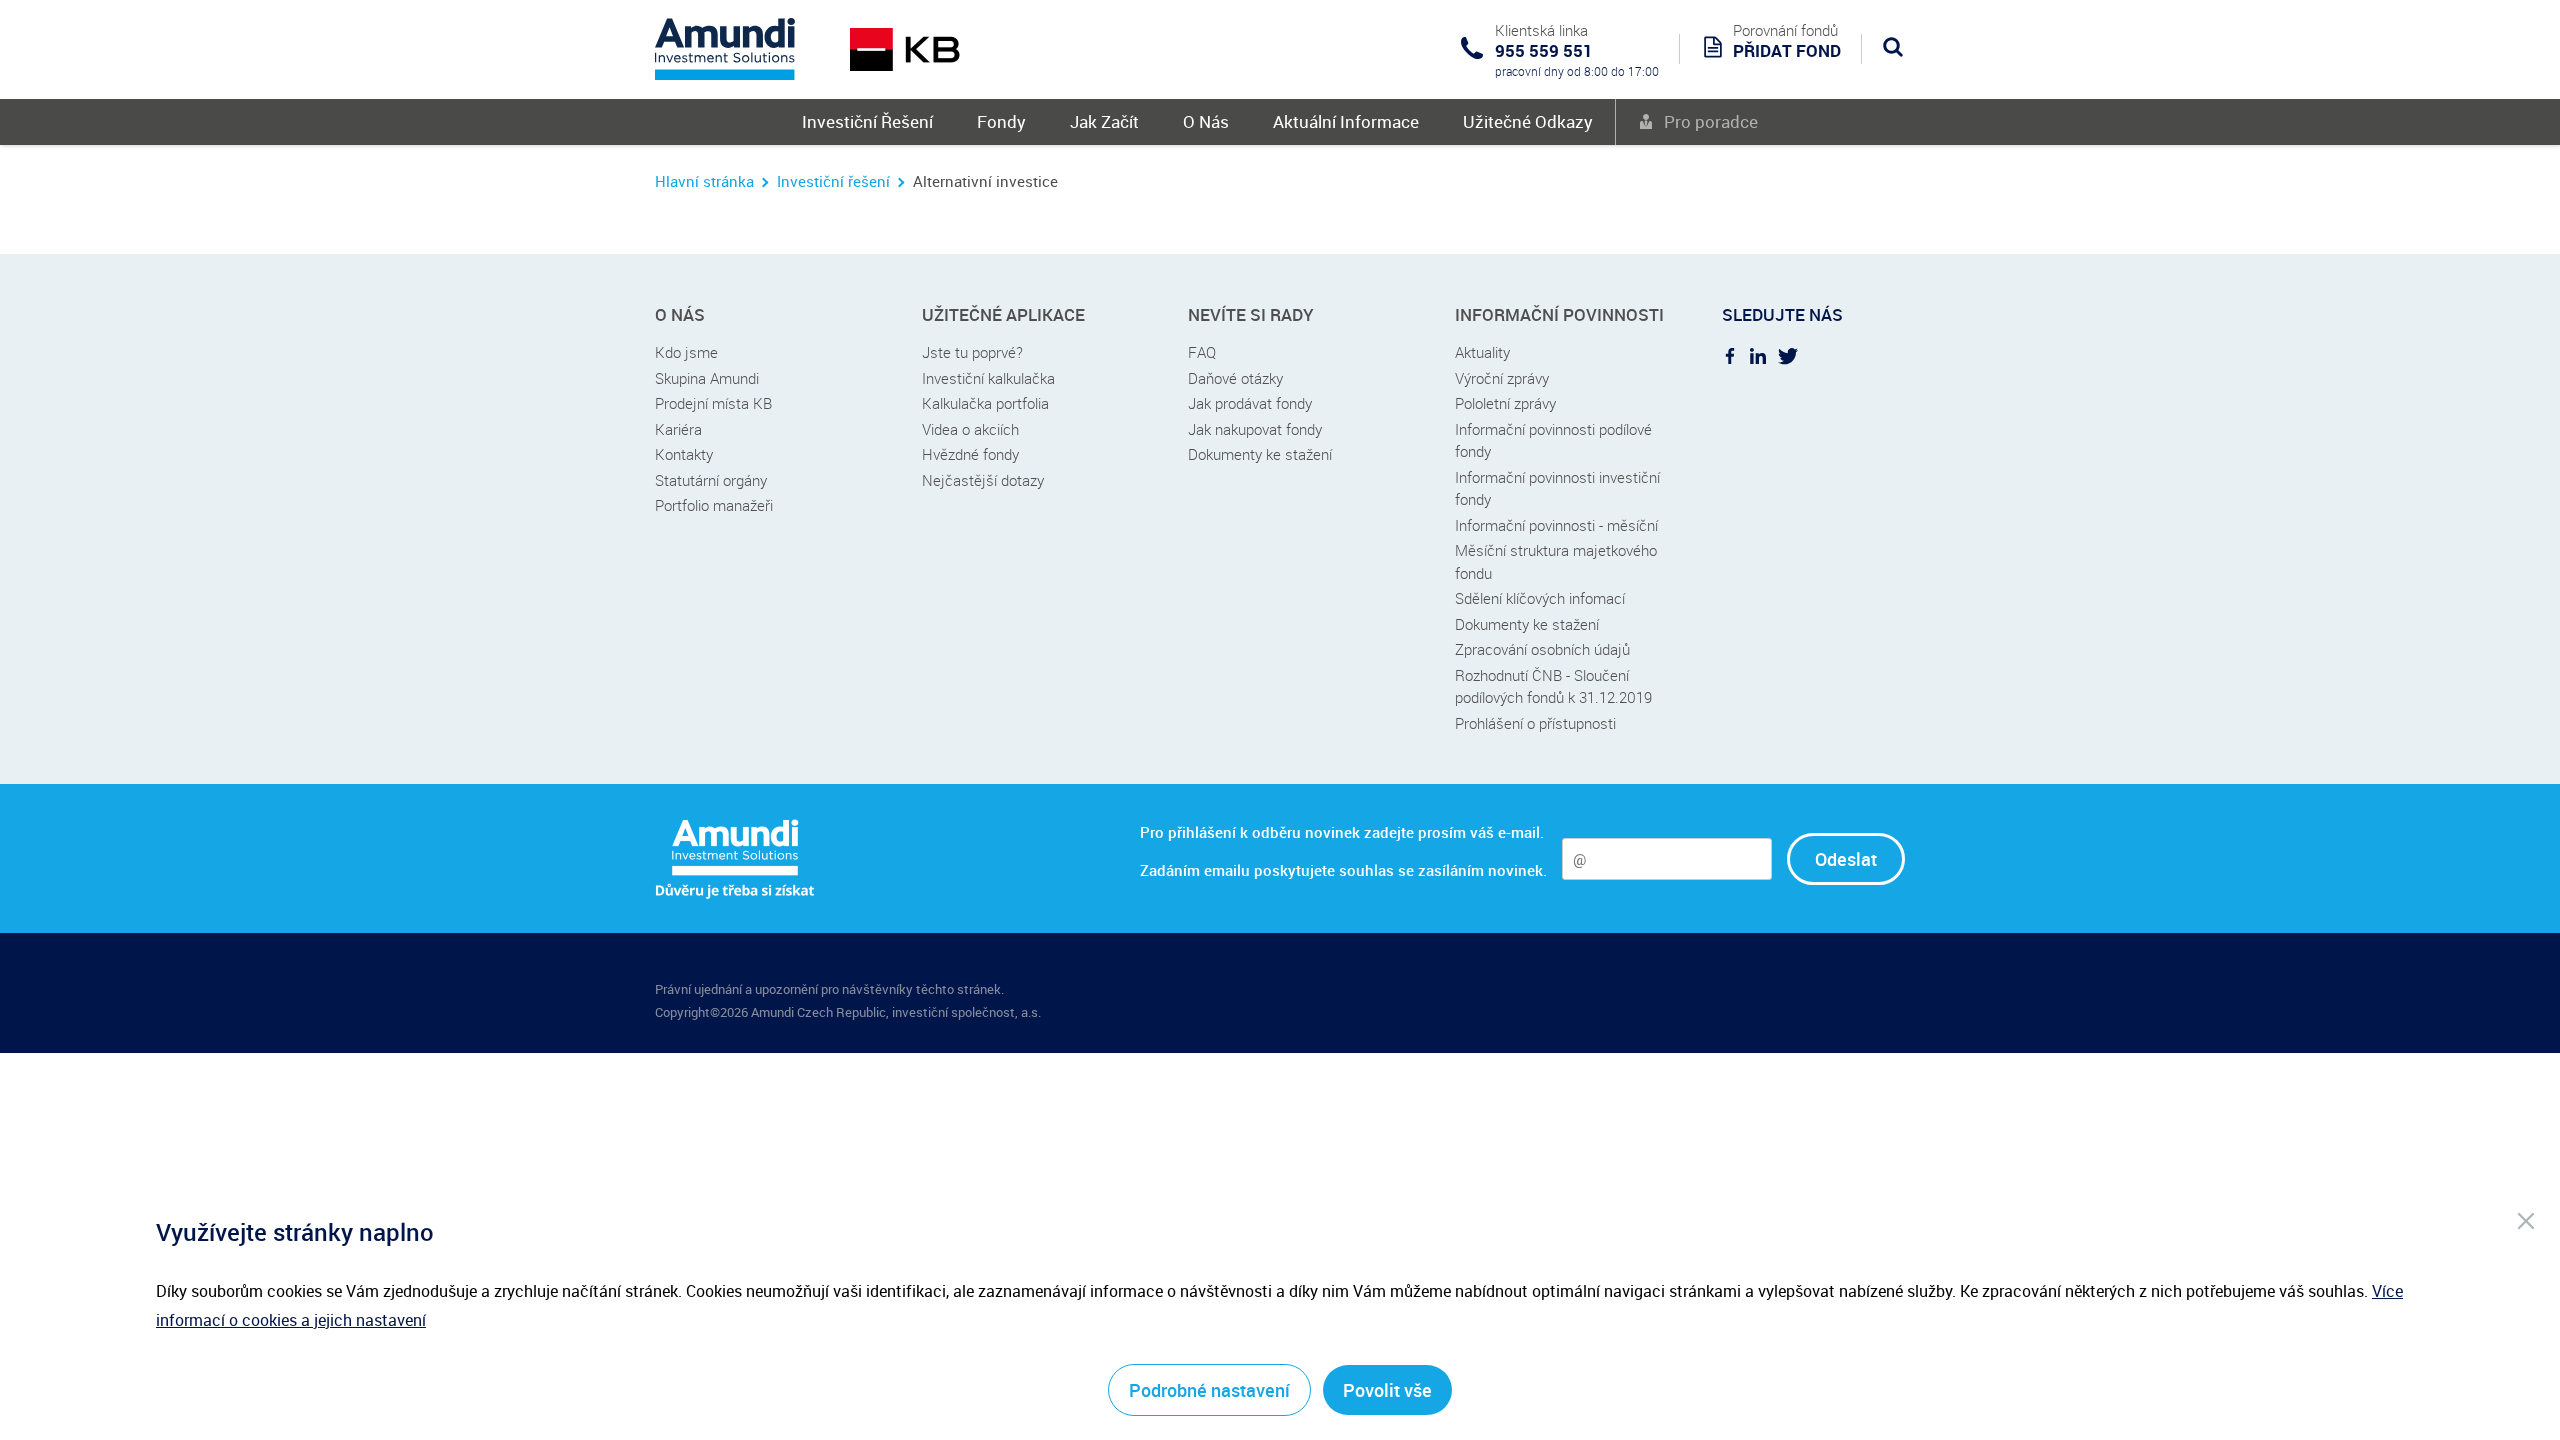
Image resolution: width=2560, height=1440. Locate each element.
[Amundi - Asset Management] (725, 49)
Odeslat (1846, 859)
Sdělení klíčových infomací (1540, 598)
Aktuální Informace (1346, 121)
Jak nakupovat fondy (1255, 429)
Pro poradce (1711, 121)
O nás (680, 314)
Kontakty (684, 454)
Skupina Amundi (707, 378)
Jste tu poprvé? (972, 352)
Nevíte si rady (1251, 314)
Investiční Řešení (867, 121)
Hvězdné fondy (970, 454)
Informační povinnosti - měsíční (1556, 525)
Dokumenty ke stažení (1260, 454)
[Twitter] (1788, 354)
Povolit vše (1387, 1390)
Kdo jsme (686, 352)
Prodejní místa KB (713, 403)
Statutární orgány (711, 480)
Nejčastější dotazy (983, 480)
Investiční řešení (833, 181)
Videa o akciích (970, 429)
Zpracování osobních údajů (1542, 649)
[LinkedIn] (1758, 354)
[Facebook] (1730, 354)
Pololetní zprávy (1505, 403)
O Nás (1206, 121)
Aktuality (1482, 352)
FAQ (1202, 352)
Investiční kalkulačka (988, 378)
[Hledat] (1893, 47)
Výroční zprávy (1502, 378)
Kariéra (678, 429)
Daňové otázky (1235, 378)
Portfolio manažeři (714, 505)
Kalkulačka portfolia (985, 403)
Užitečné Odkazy (1528, 121)
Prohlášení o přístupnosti (1535, 723)
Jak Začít (1104, 121)
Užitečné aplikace (1003, 314)
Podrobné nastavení (1209, 1390)
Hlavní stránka (704, 181)
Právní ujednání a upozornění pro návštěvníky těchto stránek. (829, 989)
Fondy (1001, 121)
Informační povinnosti (1559, 314)
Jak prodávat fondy (1250, 403)
